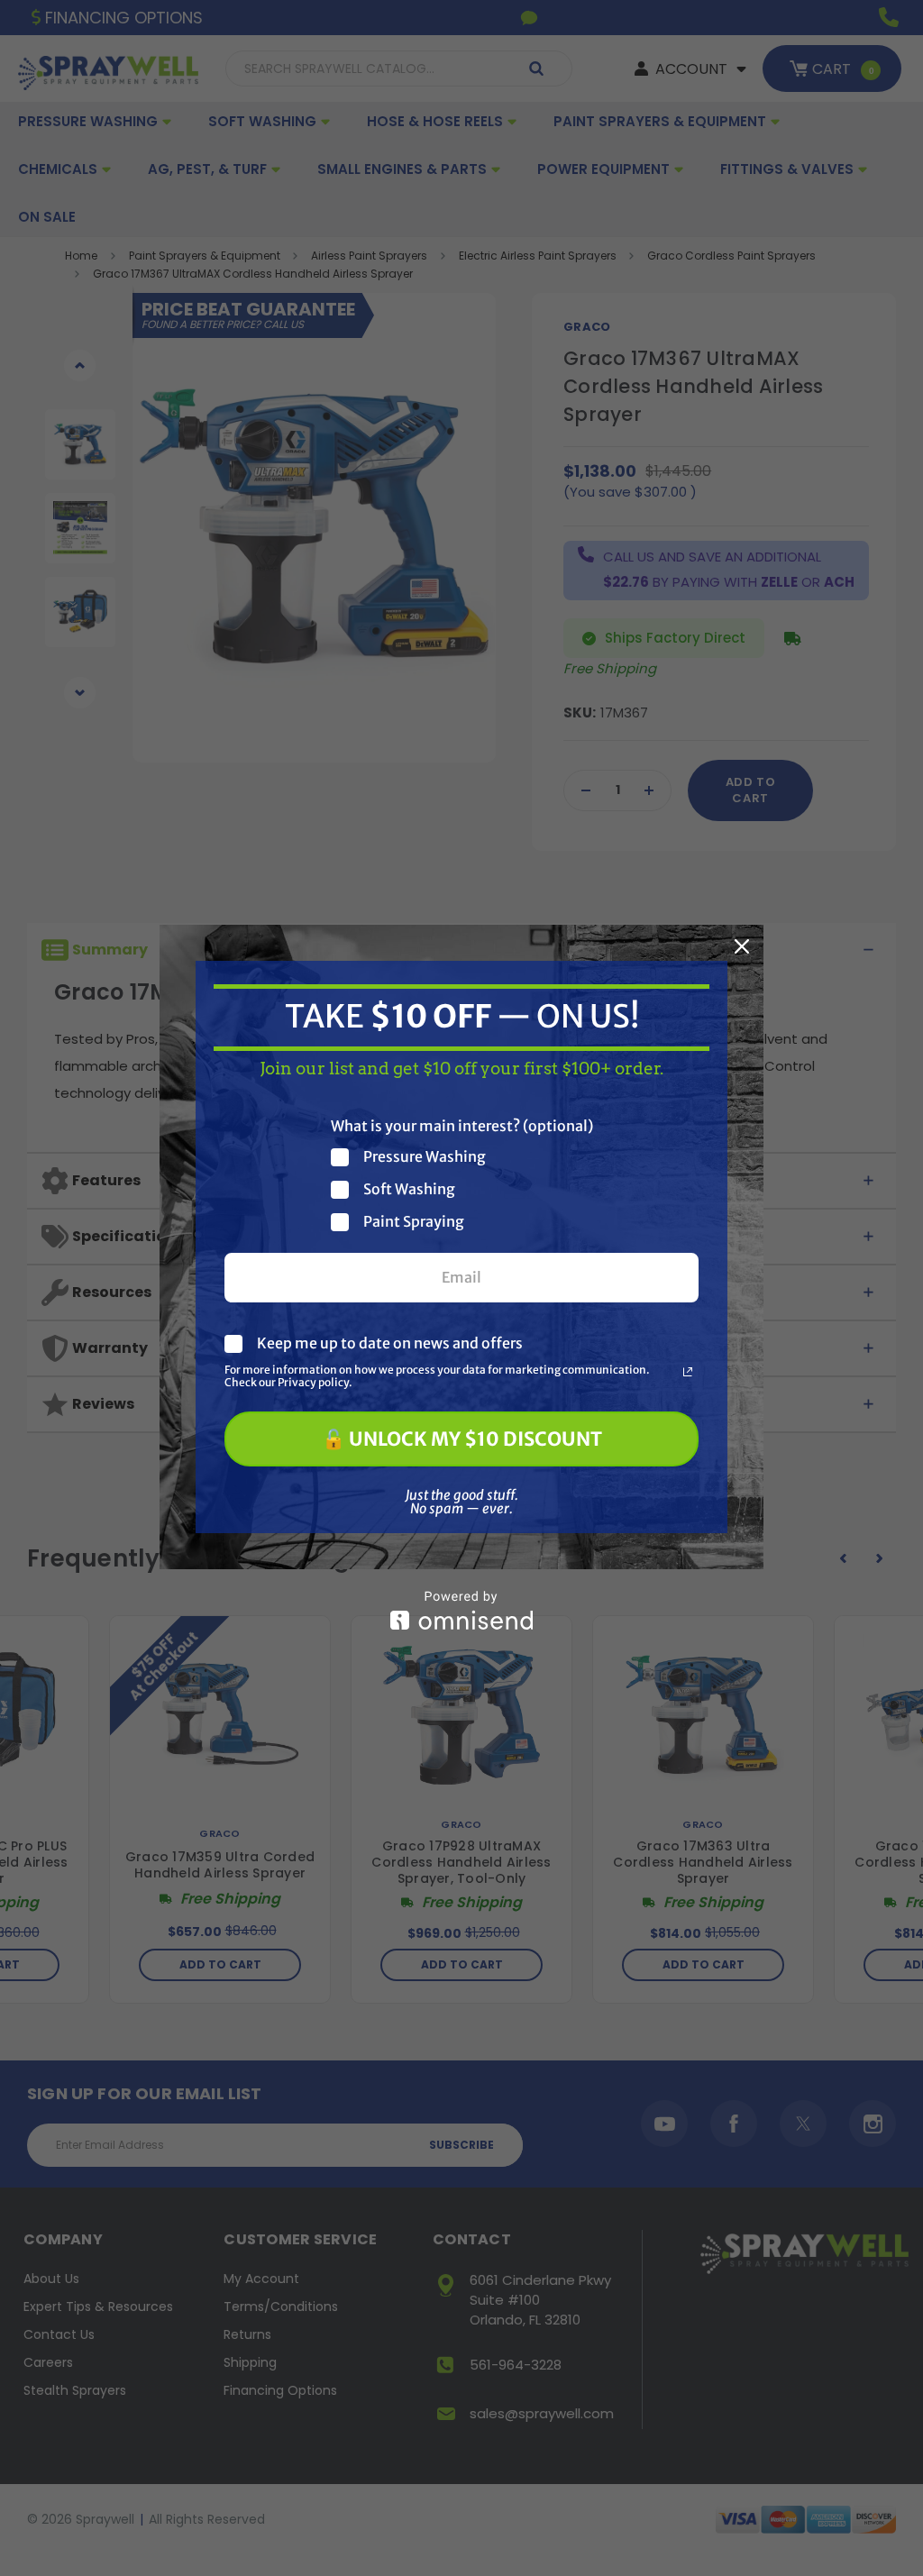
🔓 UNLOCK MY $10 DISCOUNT (462, 1439)
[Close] (742, 946)
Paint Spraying (414, 1222)
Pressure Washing (425, 1157)
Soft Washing (409, 1189)
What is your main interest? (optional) (462, 1126)
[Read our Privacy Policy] (688, 1372)
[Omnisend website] (461, 1610)
